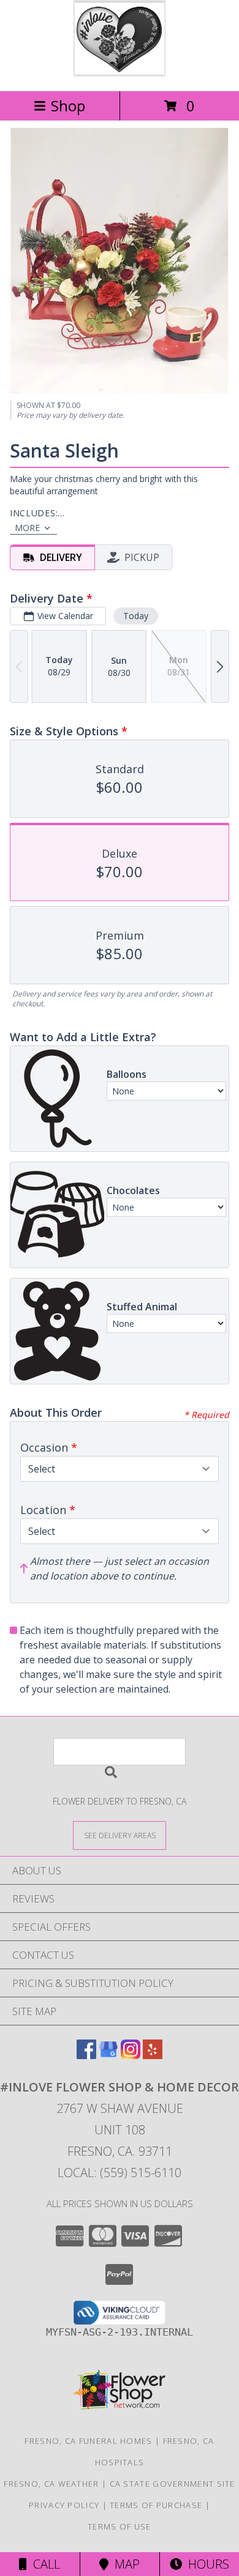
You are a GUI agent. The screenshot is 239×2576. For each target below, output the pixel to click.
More (27, 528)
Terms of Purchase (156, 2505)
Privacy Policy (64, 2505)
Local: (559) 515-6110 (120, 2173)
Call (44, 2564)
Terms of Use (120, 2526)
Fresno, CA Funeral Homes (88, 2441)
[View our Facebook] (86, 2055)
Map (124, 2564)
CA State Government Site (173, 2484)
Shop (68, 106)
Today (136, 616)
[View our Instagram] (131, 2055)
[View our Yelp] (153, 2055)
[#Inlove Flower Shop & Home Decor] (119, 73)
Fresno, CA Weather (51, 2484)
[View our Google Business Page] (108, 2055)
